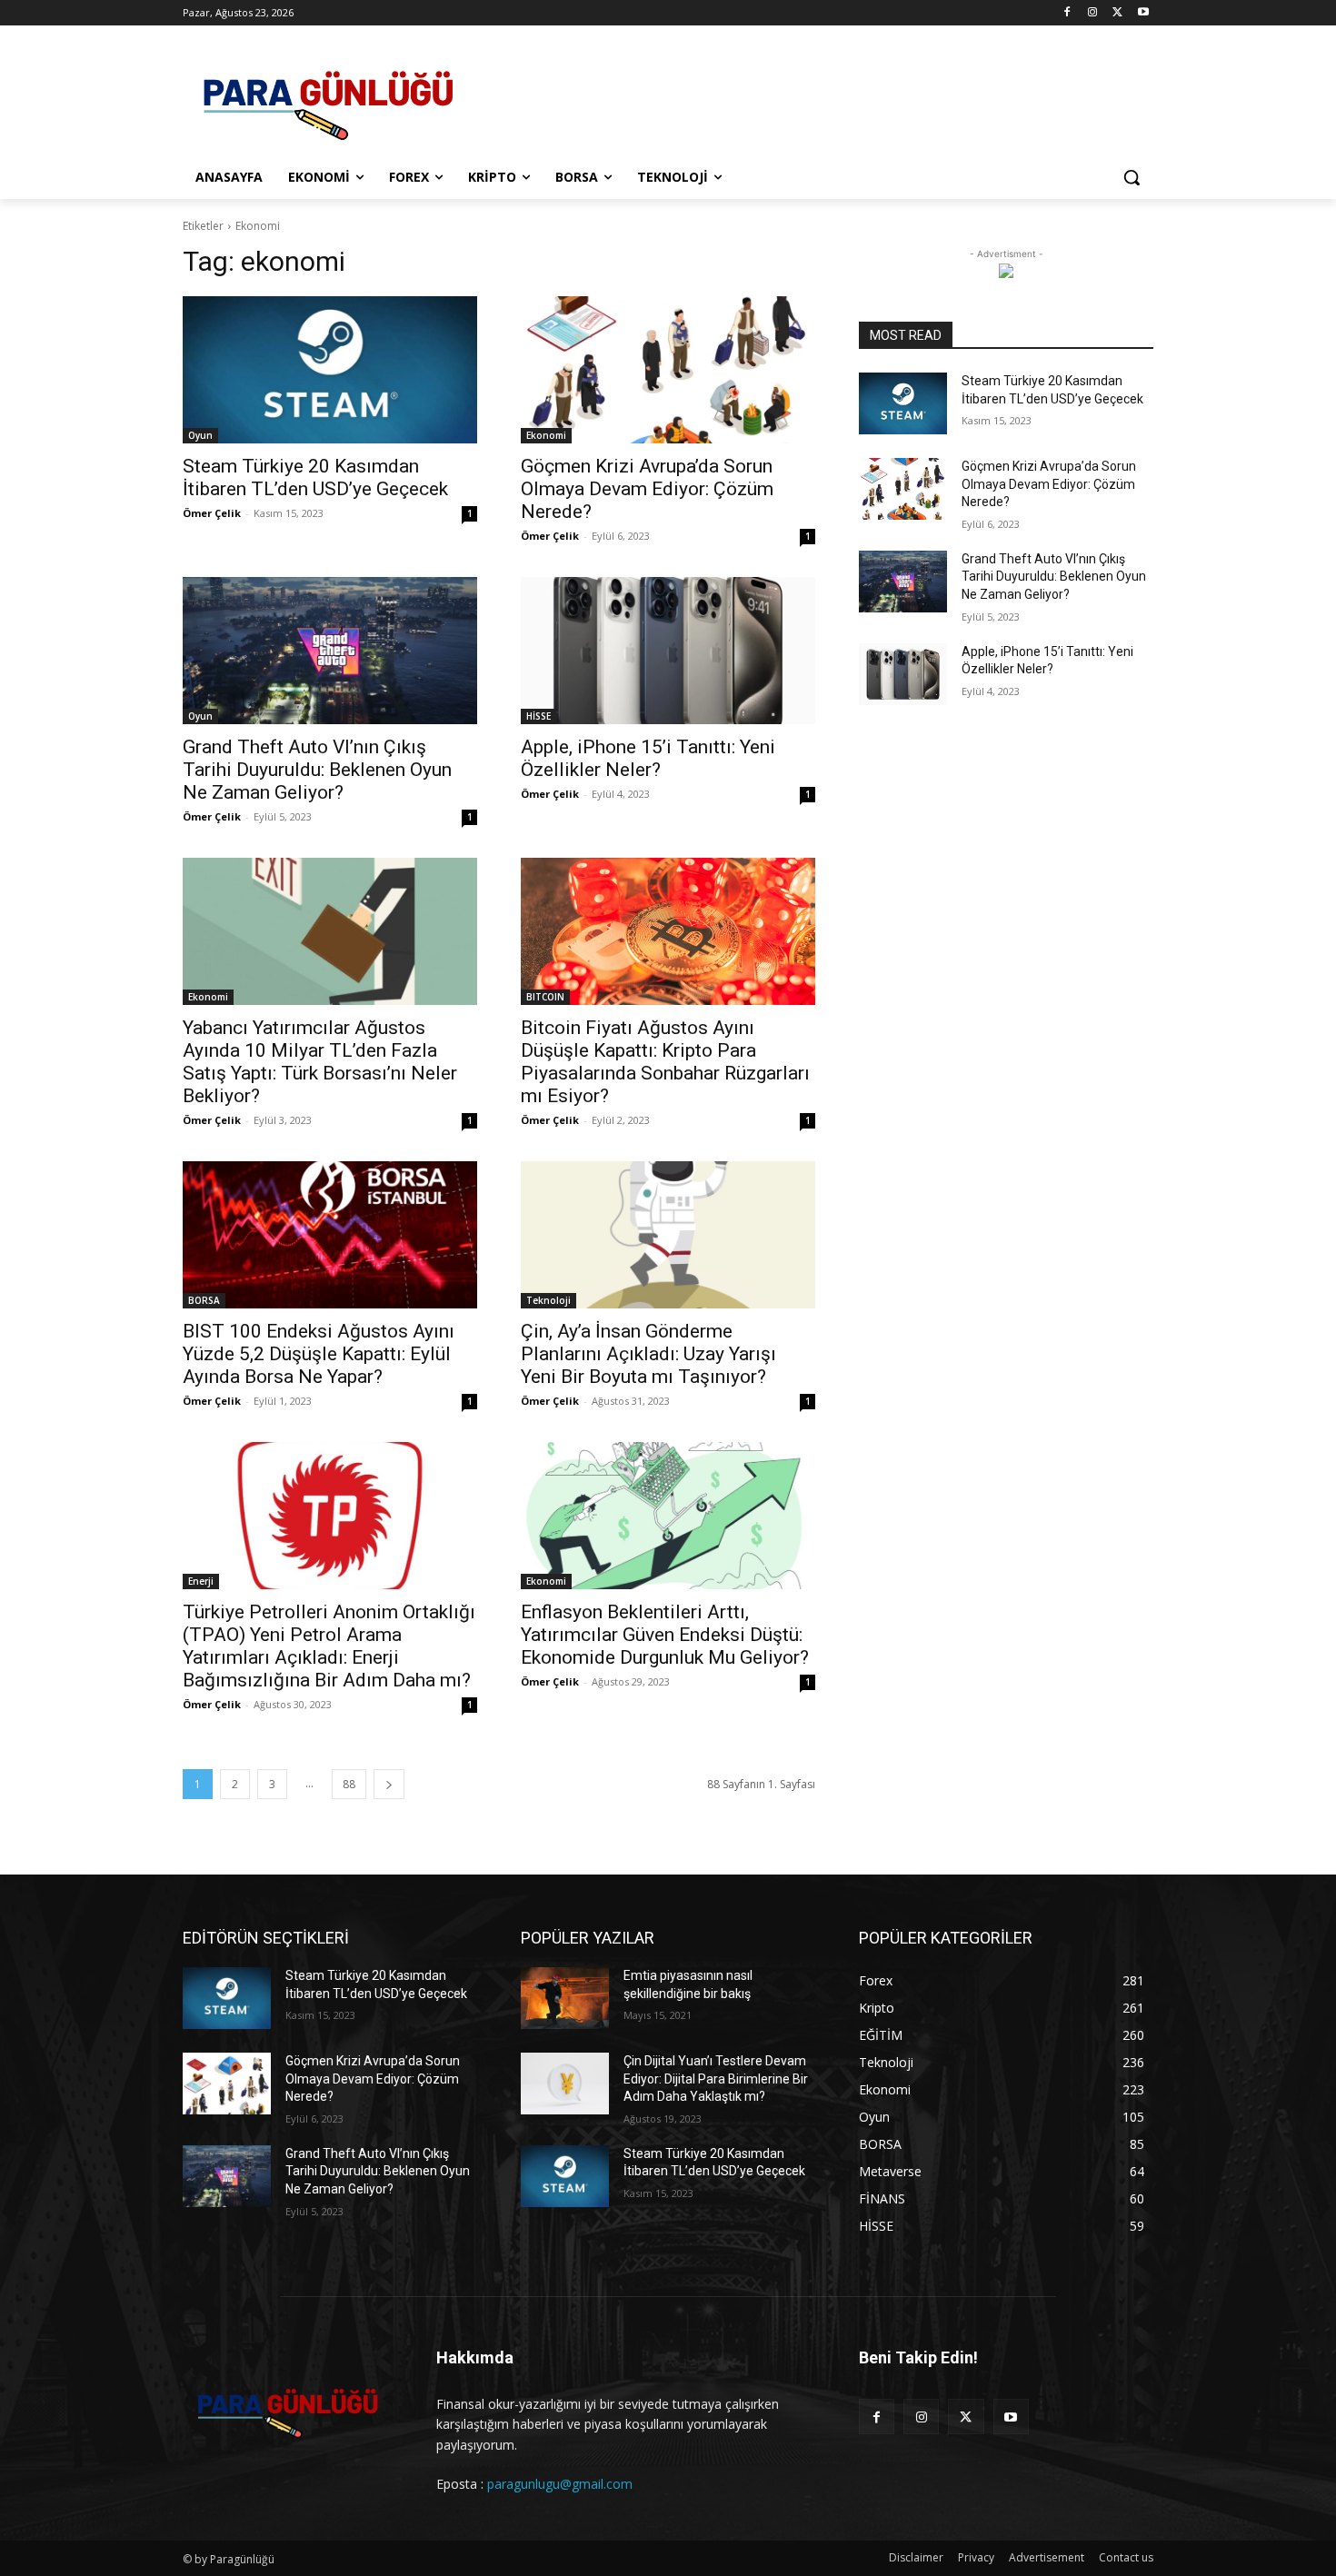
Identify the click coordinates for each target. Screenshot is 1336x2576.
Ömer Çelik (212, 513)
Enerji (201, 1581)
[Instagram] (1093, 13)
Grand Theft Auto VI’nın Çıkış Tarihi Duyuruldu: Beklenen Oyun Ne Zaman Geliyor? (317, 770)
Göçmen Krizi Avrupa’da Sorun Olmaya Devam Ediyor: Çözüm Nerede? (647, 489)
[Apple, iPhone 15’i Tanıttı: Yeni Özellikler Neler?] (668, 651)
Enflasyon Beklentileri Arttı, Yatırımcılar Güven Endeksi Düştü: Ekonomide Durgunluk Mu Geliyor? (665, 1635)
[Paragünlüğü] (328, 99)
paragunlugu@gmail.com (560, 2484)
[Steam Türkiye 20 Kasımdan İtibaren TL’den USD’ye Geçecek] (330, 370)
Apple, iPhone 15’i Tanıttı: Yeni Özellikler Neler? (648, 758)
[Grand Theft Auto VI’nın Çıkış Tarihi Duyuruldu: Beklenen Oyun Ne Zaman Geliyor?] (330, 651)
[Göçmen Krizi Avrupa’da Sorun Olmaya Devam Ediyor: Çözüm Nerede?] (668, 370)
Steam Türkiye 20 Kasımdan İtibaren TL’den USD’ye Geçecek (315, 477)
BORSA (204, 1300)
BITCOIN (545, 997)
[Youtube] (1143, 13)
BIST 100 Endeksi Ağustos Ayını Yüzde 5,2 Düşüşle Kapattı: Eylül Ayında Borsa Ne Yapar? (319, 1354)
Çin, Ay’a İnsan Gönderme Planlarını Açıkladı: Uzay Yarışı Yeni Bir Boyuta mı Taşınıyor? (648, 1354)
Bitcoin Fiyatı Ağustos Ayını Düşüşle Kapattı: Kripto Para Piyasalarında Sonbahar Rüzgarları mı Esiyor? (665, 1062)
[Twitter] (1117, 13)
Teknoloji (548, 1300)
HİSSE (538, 716)
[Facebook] (1067, 13)
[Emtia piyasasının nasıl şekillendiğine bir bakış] (565, 1998)
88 (349, 1784)
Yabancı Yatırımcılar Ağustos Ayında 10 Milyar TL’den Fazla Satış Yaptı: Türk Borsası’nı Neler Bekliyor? (320, 1062)
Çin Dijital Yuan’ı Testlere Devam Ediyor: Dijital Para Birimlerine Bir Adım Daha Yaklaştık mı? (716, 2079)
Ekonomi (546, 435)
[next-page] (389, 1784)
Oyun (200, 435)
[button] (1132, 177)
